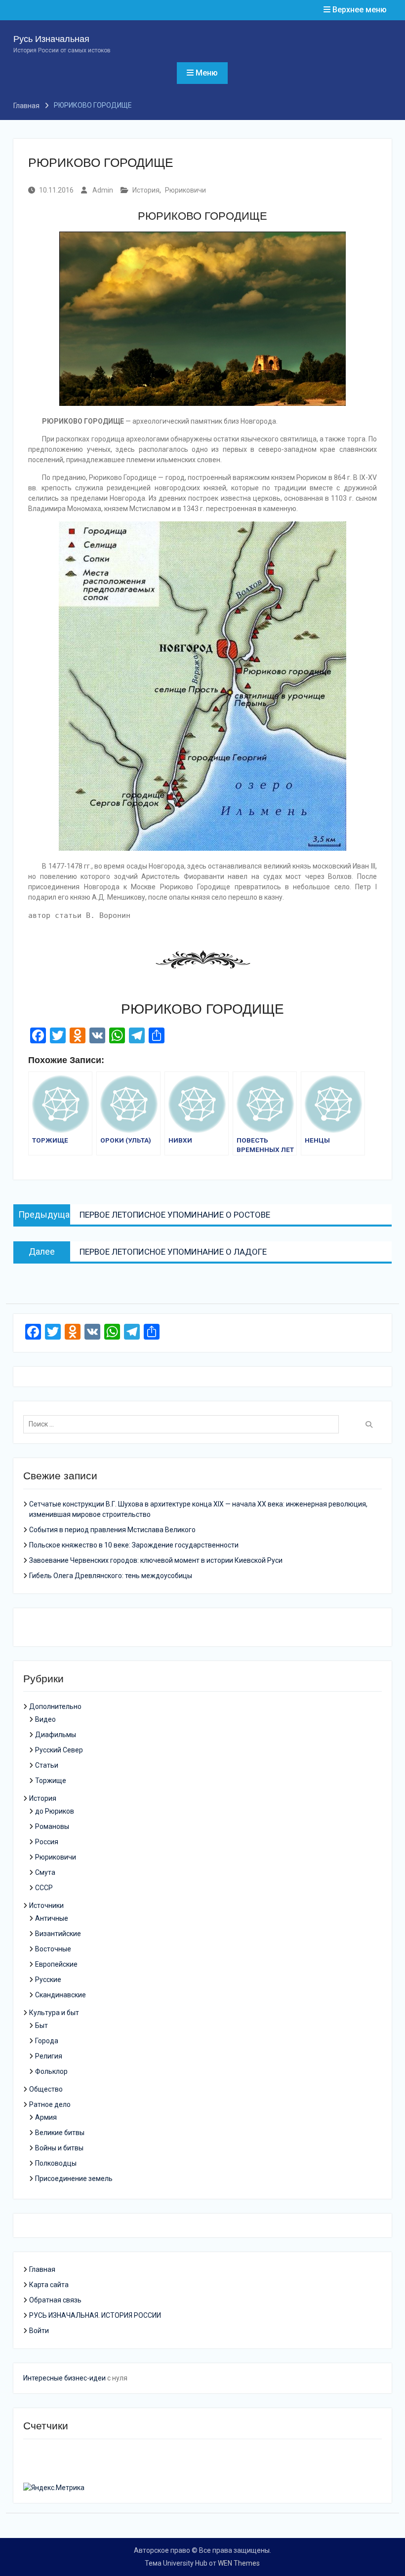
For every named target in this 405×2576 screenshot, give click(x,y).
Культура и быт (54, 2013)
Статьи (47, 1765)
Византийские (58, 1934)
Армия (46, 2117)
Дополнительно (55, 1706)
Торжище (51, 1781)
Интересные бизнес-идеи (64, 2378)
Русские (48, 1980)
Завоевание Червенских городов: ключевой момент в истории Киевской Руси (156, 1560)
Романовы (52, 1826)
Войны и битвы (59, 2148)
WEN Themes (239, 2563)
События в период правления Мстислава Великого (112, 1530)
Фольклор (51, 2071)
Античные (52, 1918)
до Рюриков (55, 1811)
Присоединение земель (74, 2179)
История (146, 190)
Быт (41, 2025)
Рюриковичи (185, 190)
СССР (44, 1888)
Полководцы (56, 2163)
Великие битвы (60, 2133)
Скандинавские (61, 1995)
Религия (49, 2056)
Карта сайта (49, 2285)
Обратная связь (55, 2300)
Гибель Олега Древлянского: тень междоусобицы (111, 1576)
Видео (45, 1719)
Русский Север (59, 1750)
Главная (42, 2269)
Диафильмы (56, 1735)
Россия (47, 1842)
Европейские (56, 1964)
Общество (46, 2089)
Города (47, 2041)
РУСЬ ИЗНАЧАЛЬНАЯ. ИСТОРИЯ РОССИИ (95, 2315)
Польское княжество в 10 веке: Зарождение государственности (134, 1545)
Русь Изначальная (51, 39)
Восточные (53, 1949)
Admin (103, 190)
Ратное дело (50, 2104)
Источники (46, 1905)
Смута (45, 1872)
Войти (39, 2331)
